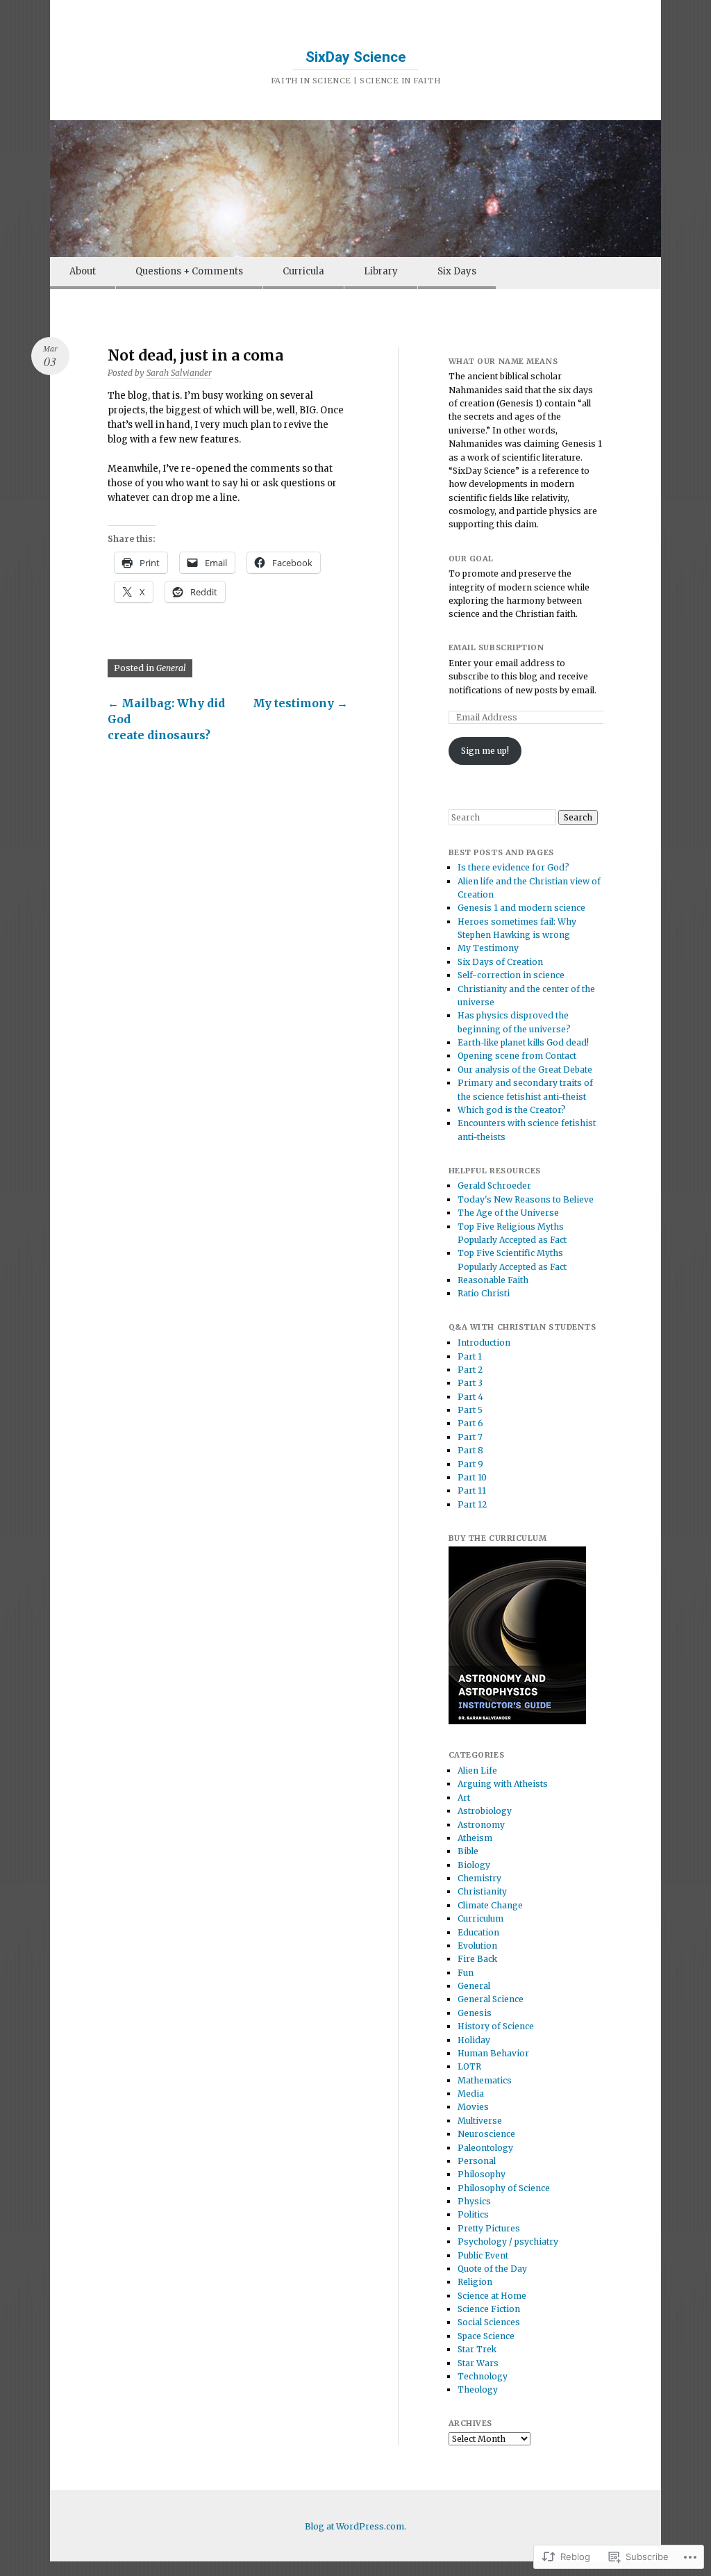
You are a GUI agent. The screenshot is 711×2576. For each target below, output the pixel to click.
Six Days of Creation (500, 962)
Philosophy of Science (504, 2188)
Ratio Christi (484, 1293)
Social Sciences (489, 2322)
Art (464, 1798)
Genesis (475, 2013)
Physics (474, 2201)
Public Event (483, 2255)
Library (381, 271)
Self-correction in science (511, 975)
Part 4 (470, 1397)
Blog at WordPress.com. (355, 2526)
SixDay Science (356, 57)
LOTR (469, 2066)
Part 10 (472, 1477)
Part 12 (472, 1504)
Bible (468, 1851)
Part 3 (470, 1383)
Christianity (482, 1891)
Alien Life (477, 1770)
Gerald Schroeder (494, 1186)
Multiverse (480, 2121)
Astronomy (481, 1825)
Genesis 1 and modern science (521, 908)
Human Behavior (493, 2053)
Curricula (303, 271)
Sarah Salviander (179, 373)
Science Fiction (489, 2309)
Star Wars (478, 2363)
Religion (475, 2282)
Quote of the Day (492, 2269)
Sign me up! (485, 751)
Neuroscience (486, 2134)
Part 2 (470, 1370)
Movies (473, 2107)
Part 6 (470, 1423)
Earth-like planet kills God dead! (523, 1042)
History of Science (496, 2026)
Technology (483, 2376)
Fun (466, 1973)
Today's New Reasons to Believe (526, 1199)
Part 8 (470, 1450)
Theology (478, 2389)
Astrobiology (485, 1811)
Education (478, 1932)
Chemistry (479, 1878)
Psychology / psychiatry (508, 2241)
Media (471, 2094)
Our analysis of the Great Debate (525, 1070)
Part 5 (470, 1410)
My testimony (300, 703)
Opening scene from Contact (517, 1056)
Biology (474, 1865)
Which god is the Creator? (512, 1110)
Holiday (474, 2040)
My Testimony (488, 948)
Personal (477, 2161)
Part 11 (472, 1491)
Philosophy (482, 2174)
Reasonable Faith (493, 1280)
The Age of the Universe (508, 1213)
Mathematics (485, 2080)
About (83, 271)
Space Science (486, 2336)
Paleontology (485, 2148)
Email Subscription (496, 647)
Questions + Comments (189, 271)
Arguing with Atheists (503, 1784)
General (171, 668)
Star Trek (477, 2349)
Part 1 (470, 1356)
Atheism (475, 1838)
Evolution (477, 1946)
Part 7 (470, 1437)
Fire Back (477, 1959)
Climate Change (490, 1905)
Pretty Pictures (489, 2228)
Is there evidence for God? (513, 867)
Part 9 (470, 1464)
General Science (491, 1999)
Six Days (457, 271)
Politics (473, 2214)
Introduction (484, 1343)
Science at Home (492, 2296)
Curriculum (480, 1918)
